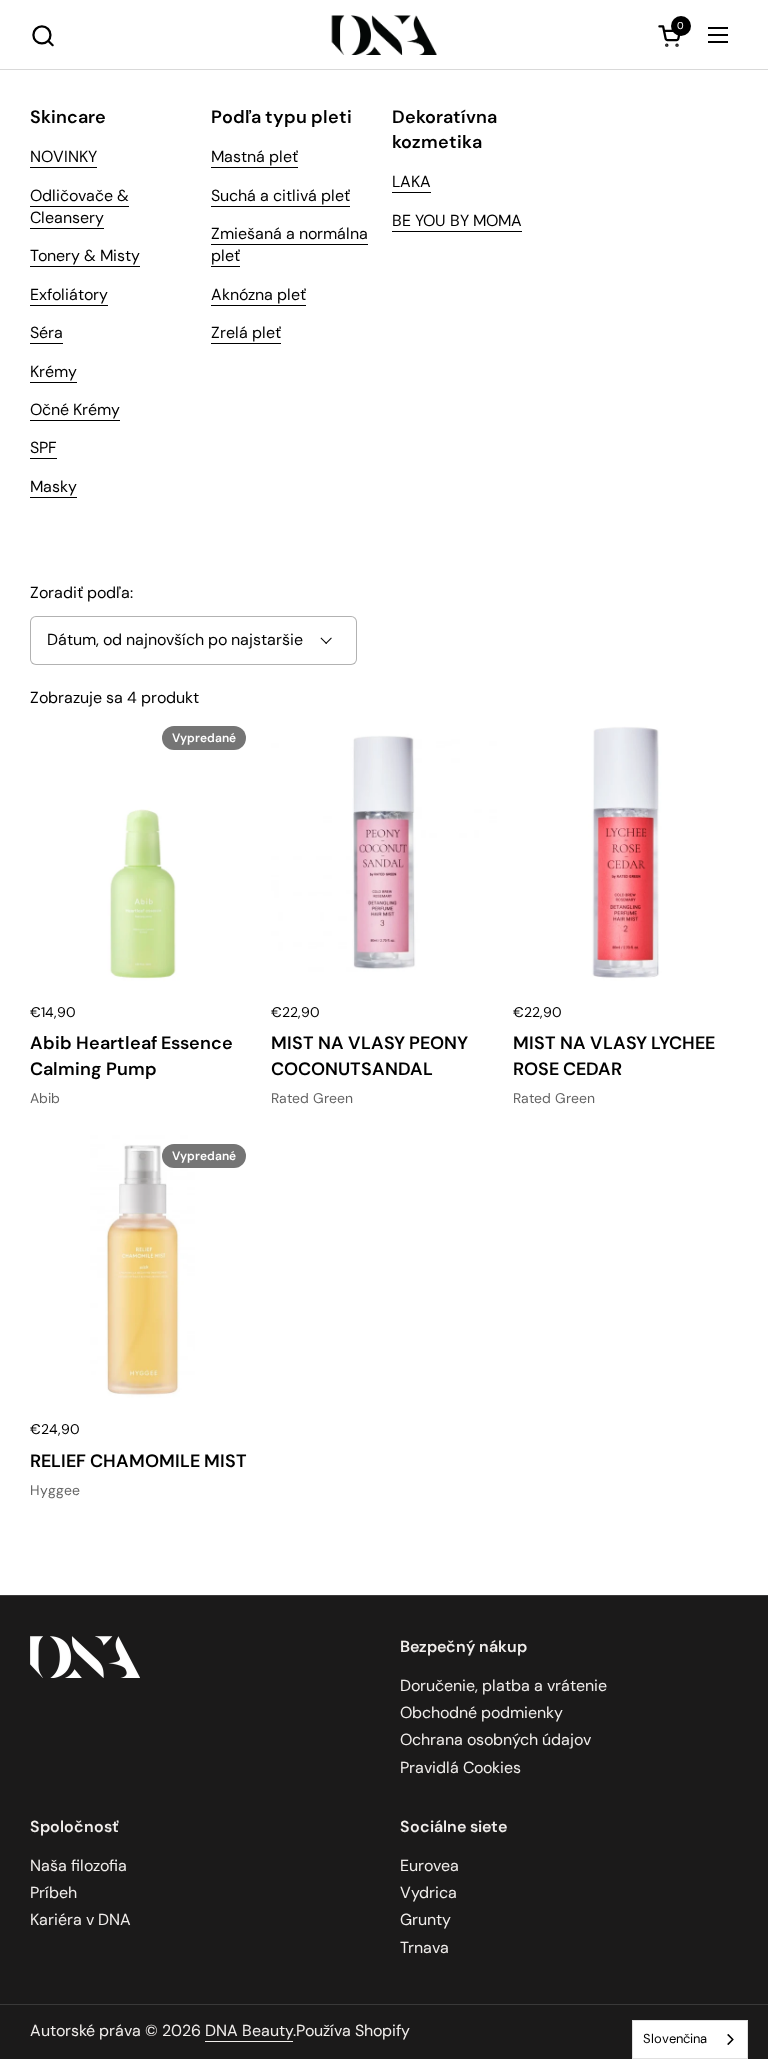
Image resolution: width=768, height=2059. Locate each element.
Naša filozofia (78, 1865)
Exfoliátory (69, 294)
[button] (42, 35)
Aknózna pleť (258, 294)
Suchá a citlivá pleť (280, 195)
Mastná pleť (254, 156)
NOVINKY (63, 156)
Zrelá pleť (246, 332)
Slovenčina (675, 2038)
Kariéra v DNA (80, 1919)
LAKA (411, 181)
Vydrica (428, 1892)
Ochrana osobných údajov (495, 1739)
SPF (43, 447)
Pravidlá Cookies (460, 1767)
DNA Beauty (249, 2030)
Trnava (424, 1947)
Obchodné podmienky (481, 1712)
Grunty (425, 1919)
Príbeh (53, 1892)
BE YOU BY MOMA (457, 220)
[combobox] (690, 2039)
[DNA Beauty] (384, 35)
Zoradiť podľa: (81, 592)
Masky (53, 486)
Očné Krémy (75, 409)
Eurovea (429, 1865)
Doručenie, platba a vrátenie (503, 1685)
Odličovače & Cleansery (79, 206)
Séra (46, 332)
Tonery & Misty (85, 255)
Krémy (53, 371)
